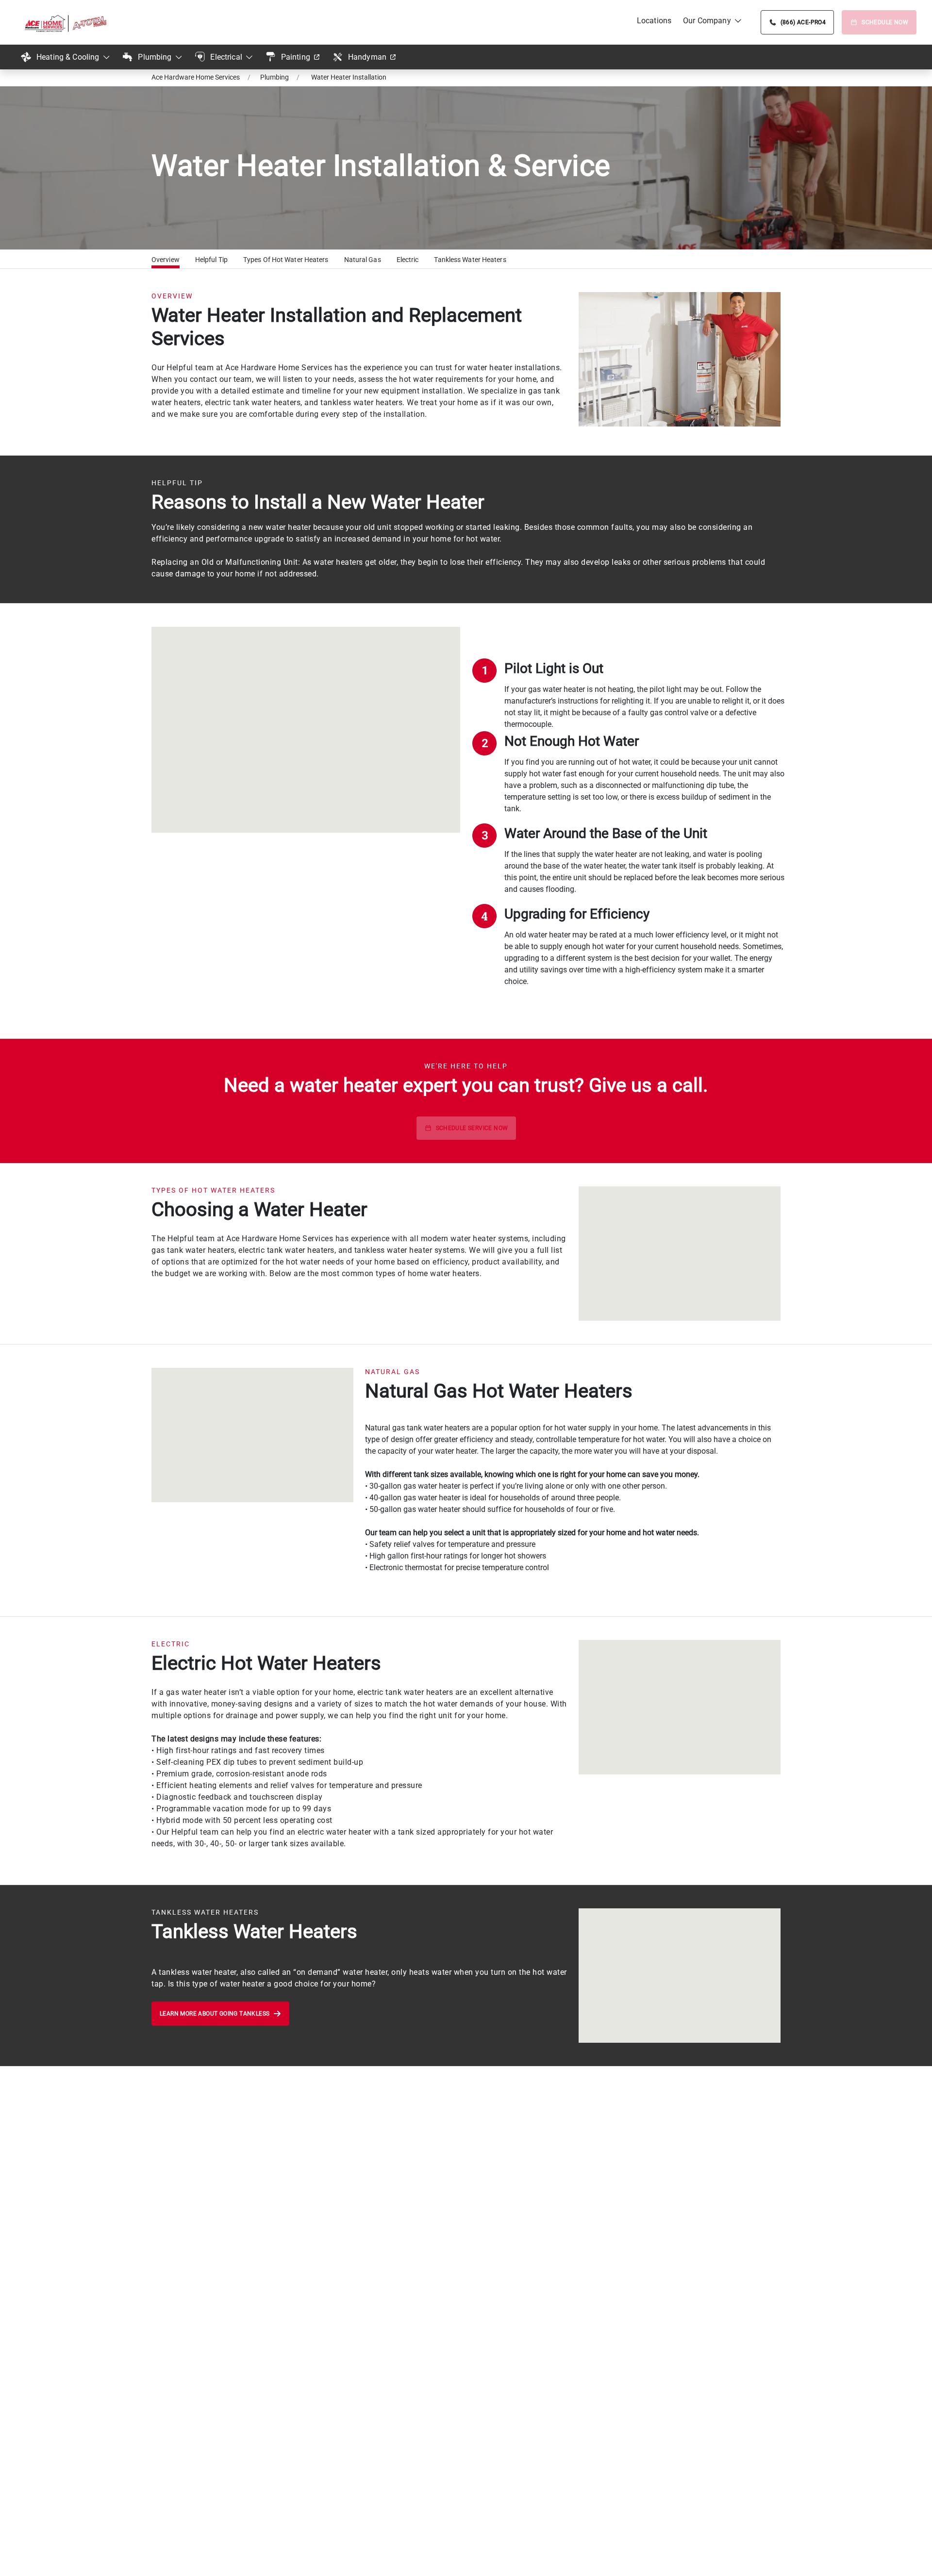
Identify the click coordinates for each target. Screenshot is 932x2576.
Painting (296, 57)
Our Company (707, 21)
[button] (166, 261)
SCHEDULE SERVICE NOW (472, 1128)
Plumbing (155, 57)
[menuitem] (654, 21)
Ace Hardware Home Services (196, 77)
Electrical (226, 57)
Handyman (367, 57)
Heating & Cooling (68, 57)
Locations (654, 21)
